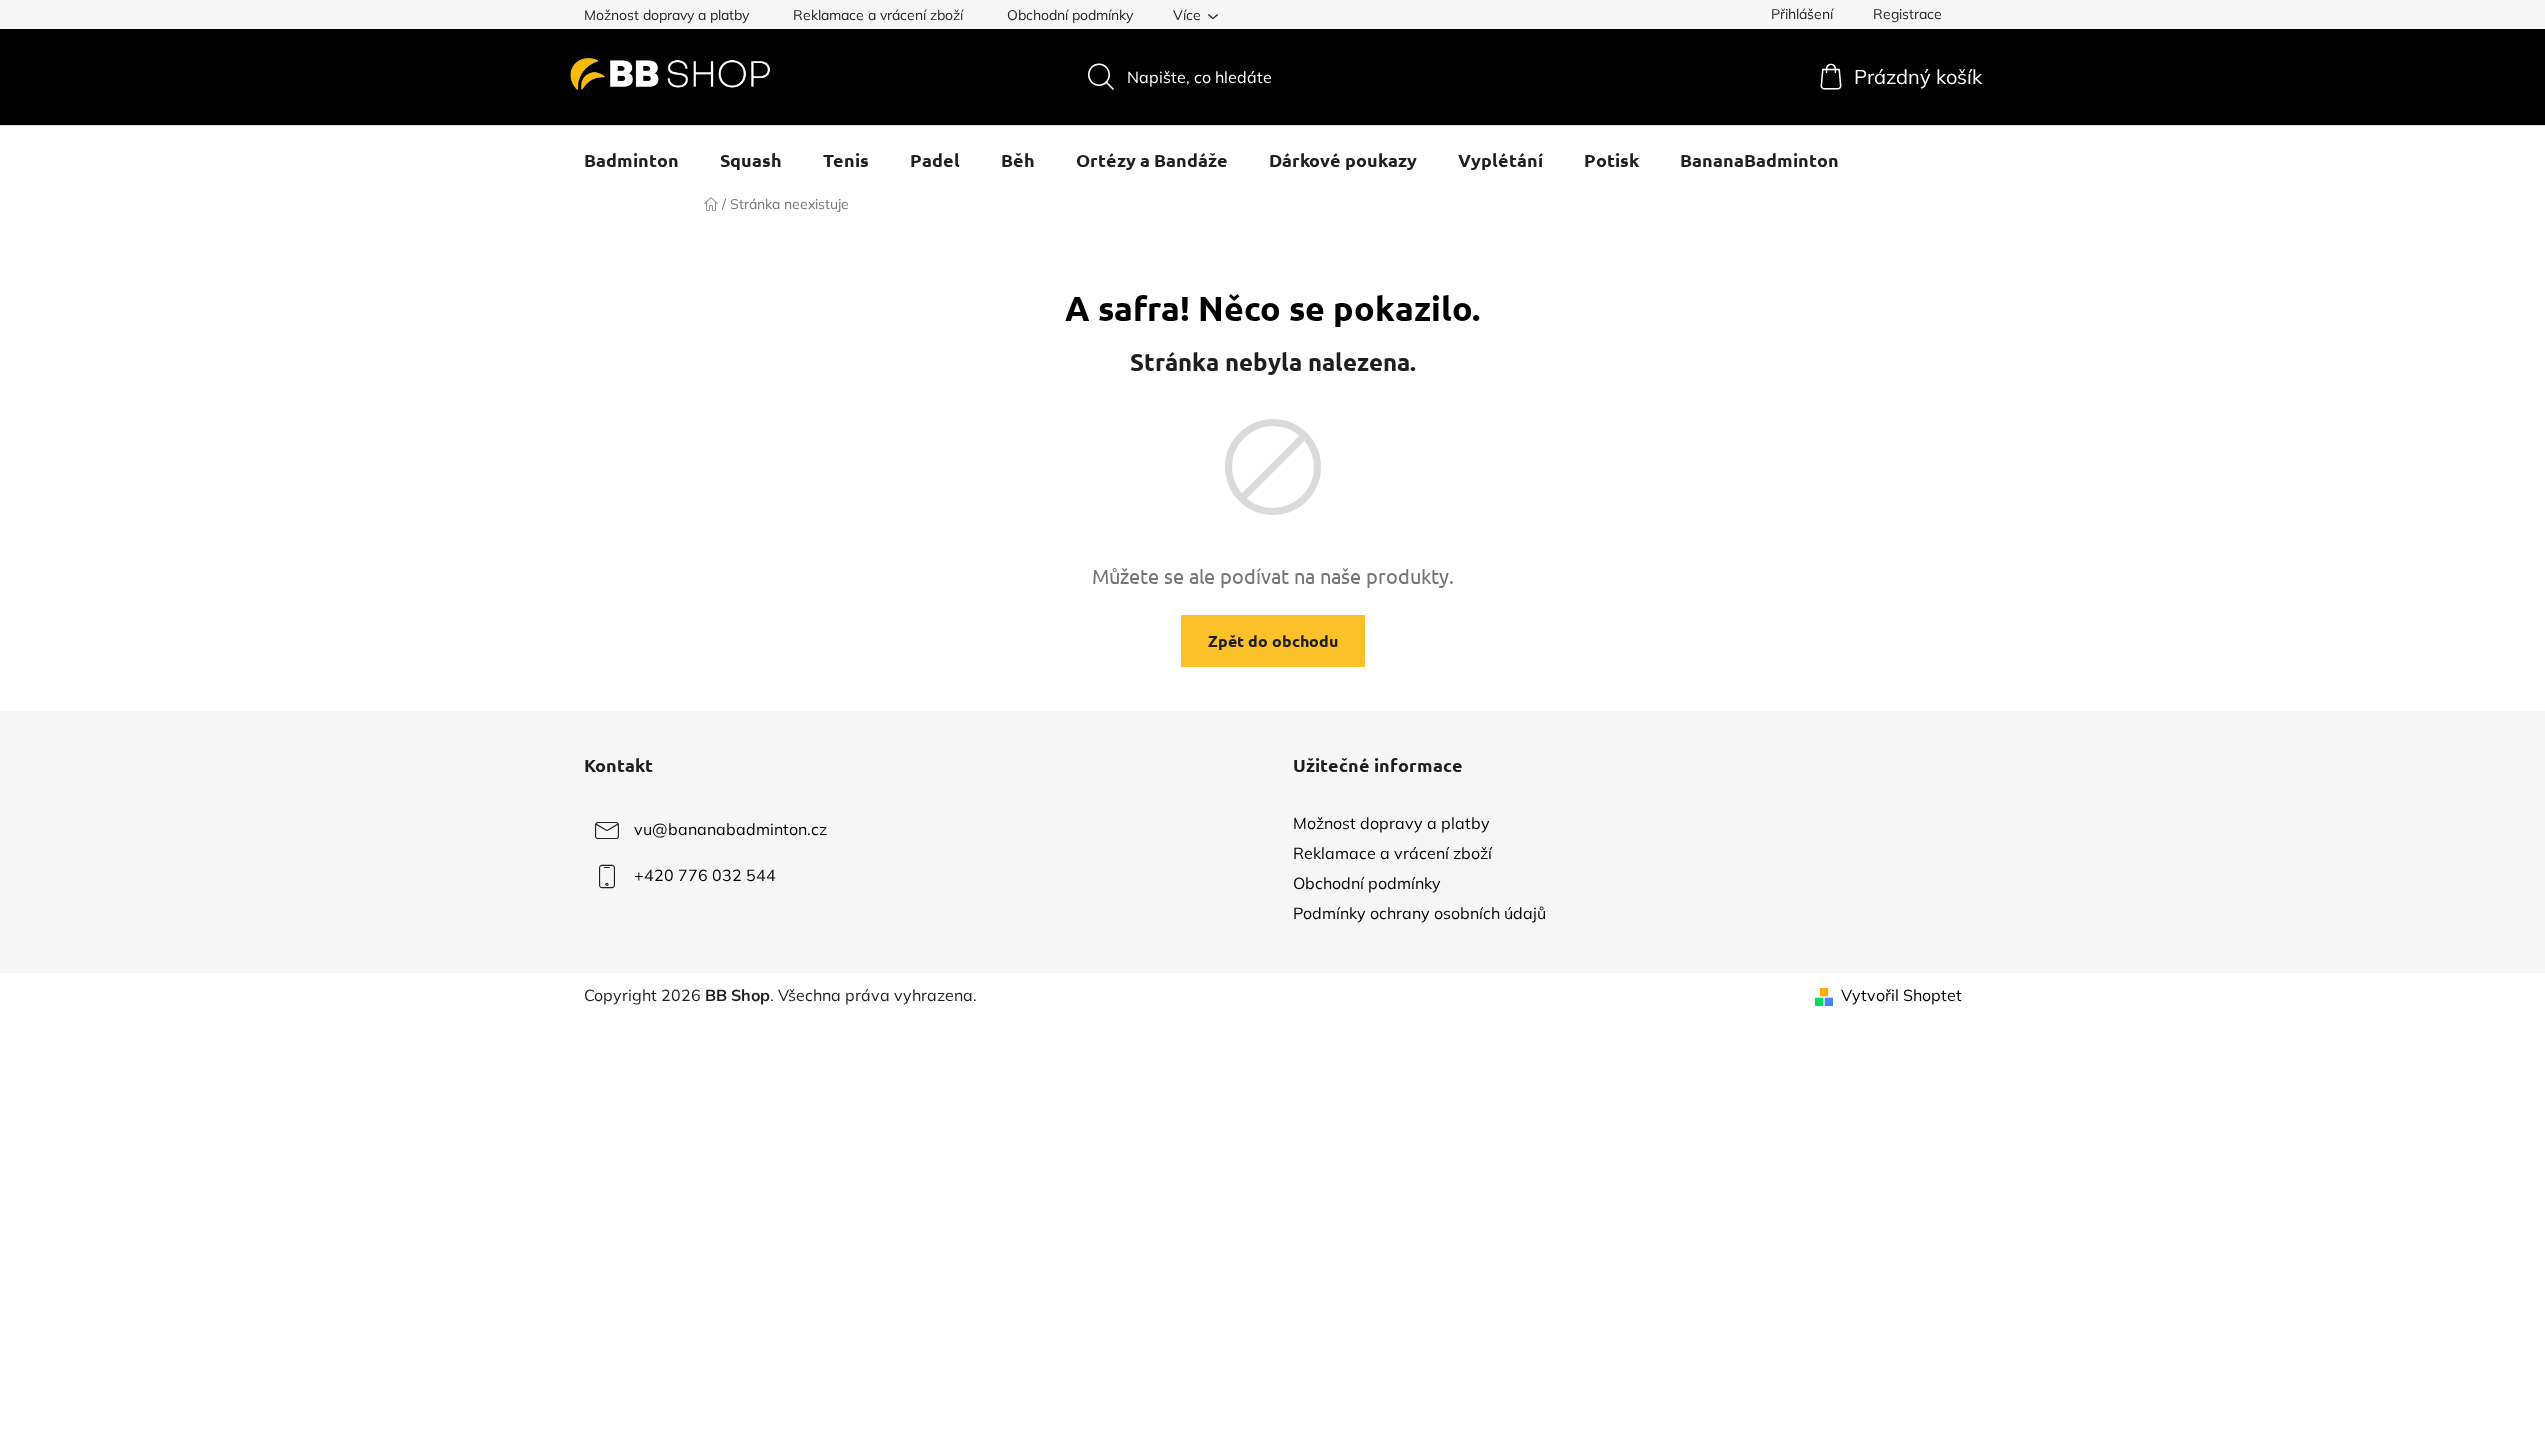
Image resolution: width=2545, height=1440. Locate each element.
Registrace (1907, 14)
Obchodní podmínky (1070, 15)
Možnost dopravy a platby (666, 15)
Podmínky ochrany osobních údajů (1419, 913)
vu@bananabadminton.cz (730, 829)
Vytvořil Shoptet (1901, 995)
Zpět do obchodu (1273, 640)
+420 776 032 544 (705, 875)
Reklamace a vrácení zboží (878, 15)
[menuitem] (631, 160)
